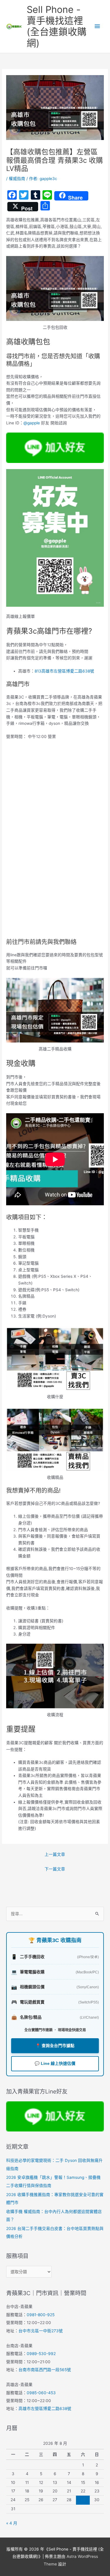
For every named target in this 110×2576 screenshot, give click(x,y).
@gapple (32, 423)
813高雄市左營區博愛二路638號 (64, 671)
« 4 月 (12, 2523)
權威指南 (17, 179)
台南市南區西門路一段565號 (45, 2370)
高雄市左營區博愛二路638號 (45, 2409)
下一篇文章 (55, 1869)
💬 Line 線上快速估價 (55, 2064)
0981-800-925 (41, 2315)
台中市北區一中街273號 (41, 2331)
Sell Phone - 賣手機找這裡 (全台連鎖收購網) (57, 26)
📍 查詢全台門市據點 (55, 2046)
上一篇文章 (55, 1854)
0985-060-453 (41, 2393)
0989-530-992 (41, 2354)
